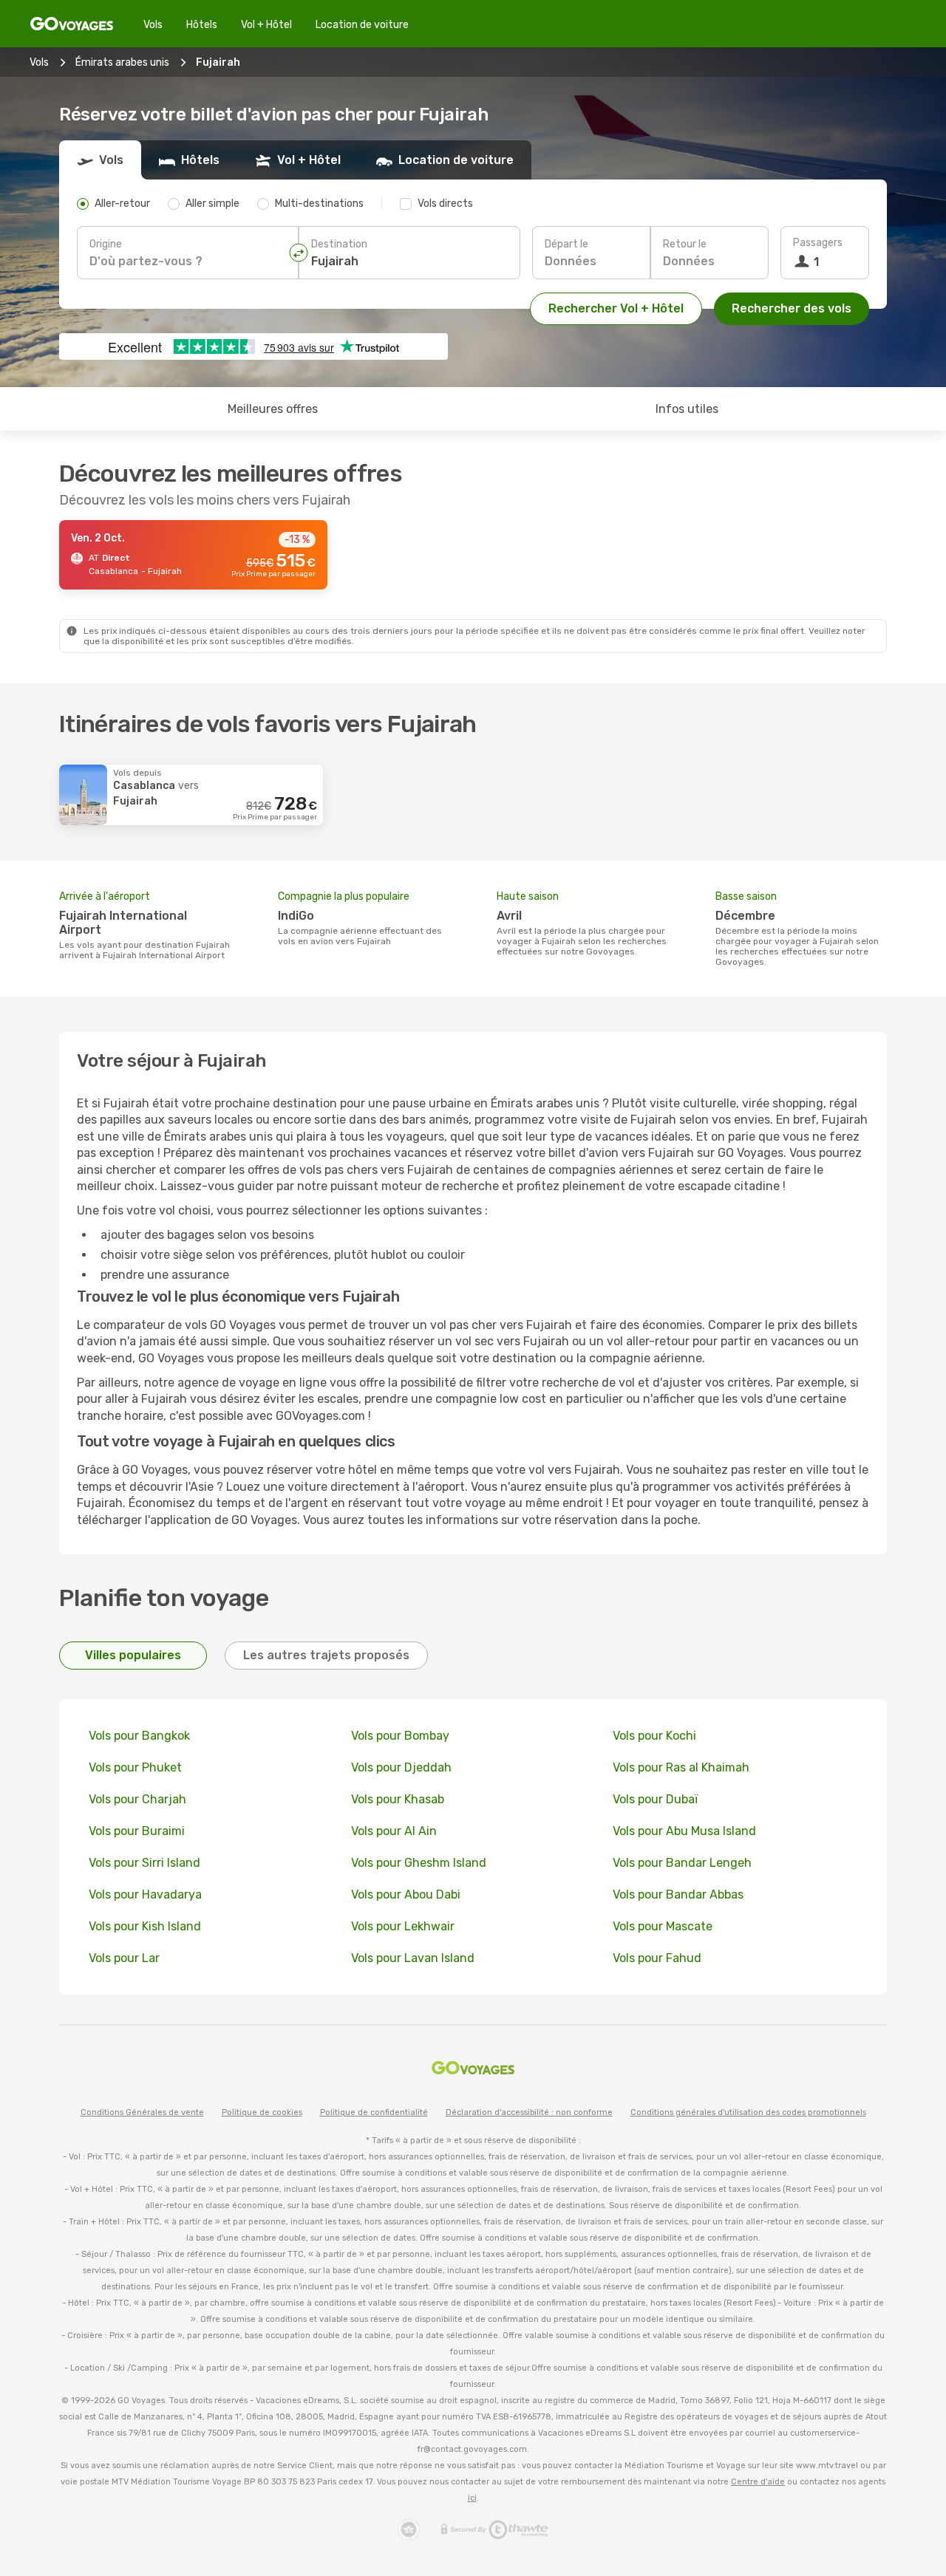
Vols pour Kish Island (145, 1926)
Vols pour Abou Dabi (406, 1895)
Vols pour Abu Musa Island (684, 1831)
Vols (153, 25)
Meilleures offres (273, 409)
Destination (339, 244)
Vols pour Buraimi (137, 1831)
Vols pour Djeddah (401, 1767)
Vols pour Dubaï (655, 1799)
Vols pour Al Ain (394, 1831)
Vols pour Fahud (657, 1958)
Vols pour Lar (124, 1958)
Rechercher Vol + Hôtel (616, 308)
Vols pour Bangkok (139, 1736)
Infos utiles (687, 409)
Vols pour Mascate (663, 1926)
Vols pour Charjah (137, 1799)
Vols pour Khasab (398, 1799)
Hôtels (202, 25)
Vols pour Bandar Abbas (678, 1895)
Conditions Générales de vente (142, 2112)
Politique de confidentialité (374, 2112)
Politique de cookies (262, 2112)
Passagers (818, 243)
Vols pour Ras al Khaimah (681, 1767)
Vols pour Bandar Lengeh (682, 1863)
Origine (106, 244)
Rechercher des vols (792, 308)
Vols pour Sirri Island (144, 1863)
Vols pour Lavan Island (413, 1958)
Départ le (566, 244)
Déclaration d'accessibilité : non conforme (529, 2112)
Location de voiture (362, 25)
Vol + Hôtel (266, 25)
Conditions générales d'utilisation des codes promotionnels (748, 2112)
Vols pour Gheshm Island (419, 1863)
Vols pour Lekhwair (403, 1926)
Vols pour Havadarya (145, 1895)
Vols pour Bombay (400, 1736)
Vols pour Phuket (135, 1767)
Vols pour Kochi (654, 1736)
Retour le (685, 244)
